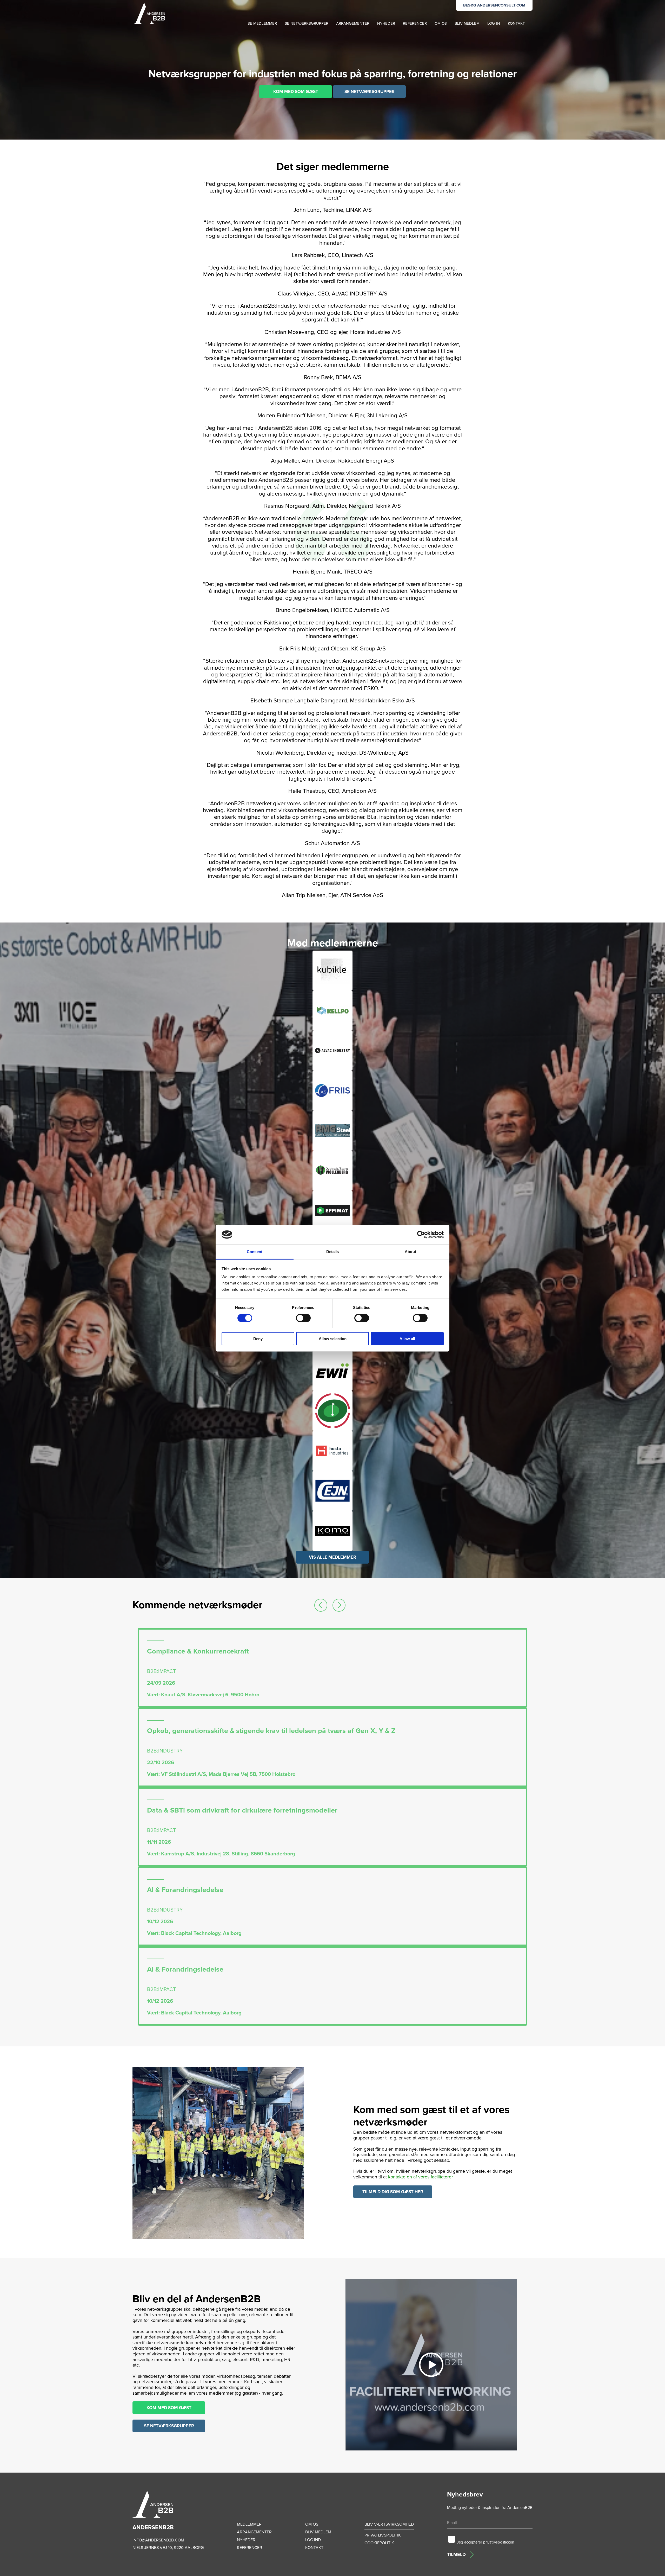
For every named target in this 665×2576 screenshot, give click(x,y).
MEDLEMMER (249, 2524)
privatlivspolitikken (499, 2542)
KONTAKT (516, 23)
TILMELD (456, 2554)
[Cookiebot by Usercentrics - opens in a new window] (421, 1235)
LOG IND (313, 2540)
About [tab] (410, 1252)
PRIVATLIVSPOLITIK (383, 2535)
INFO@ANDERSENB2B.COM (158, 2540)
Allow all (407, 1339)
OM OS (441, 23)
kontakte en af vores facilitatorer (421, 2177)
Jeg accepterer (486, 2542)
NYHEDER (386, 23)
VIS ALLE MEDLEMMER (332, 1557)
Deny (258, 1339)
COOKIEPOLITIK (379, 2543)
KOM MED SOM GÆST (296, 92)
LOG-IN (494, 23)
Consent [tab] (255, 1252)
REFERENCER (415, 23)
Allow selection (333, 1339)
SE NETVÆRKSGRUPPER (307, 23)
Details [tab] (333, 1252)
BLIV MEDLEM (467, 23)
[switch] (303, 1318)
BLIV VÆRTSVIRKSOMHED (389, 2524)
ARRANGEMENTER (353, 23)
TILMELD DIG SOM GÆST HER (393, 2192)
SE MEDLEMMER (262, 23)
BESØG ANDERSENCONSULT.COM (494, 5)
